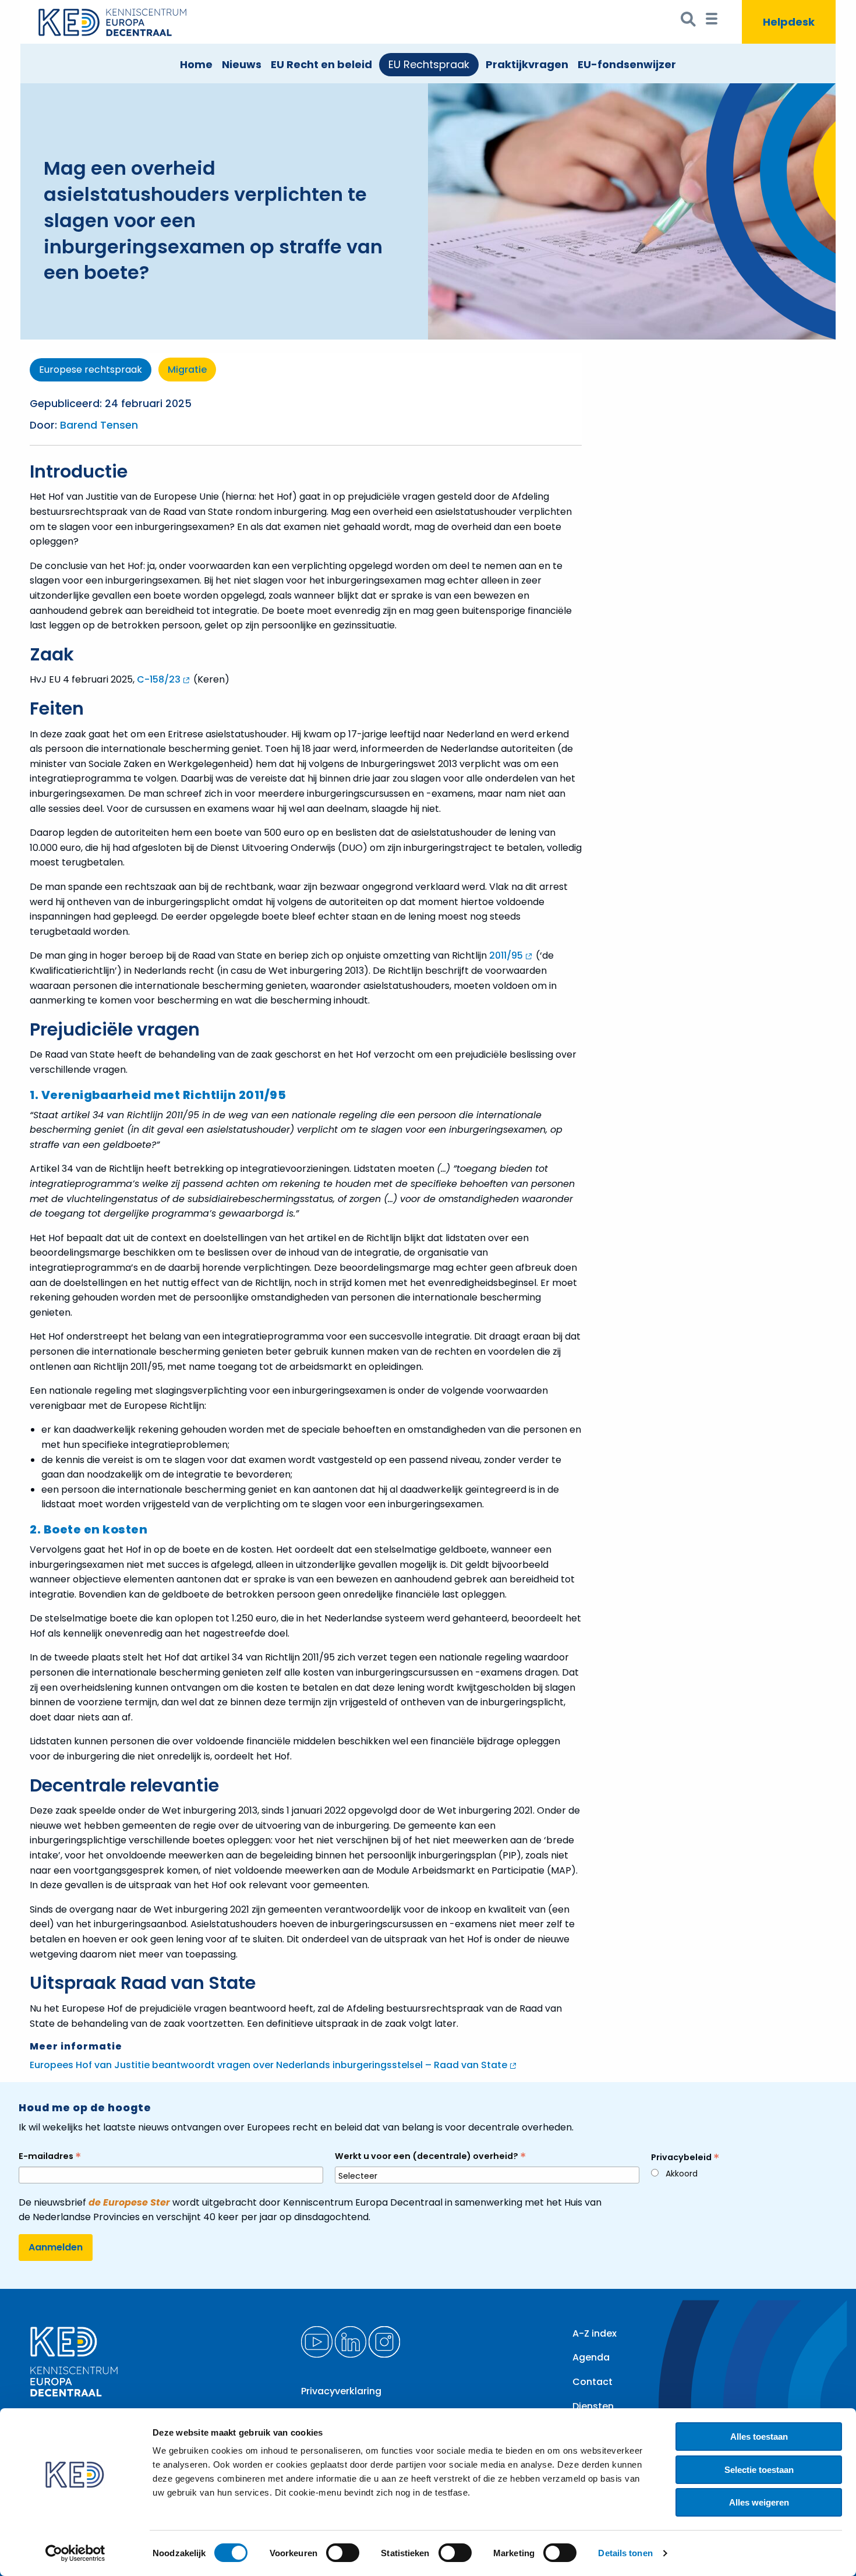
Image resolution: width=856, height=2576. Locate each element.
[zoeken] (689, 22)
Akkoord (682, 2174)
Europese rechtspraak (91, 370)
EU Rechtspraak (429, 64)
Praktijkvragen (527, 64)
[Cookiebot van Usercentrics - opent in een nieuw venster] (75, 2553)
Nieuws (242, 64)
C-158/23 (159, 679)
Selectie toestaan (759, 2470)
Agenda (591, 2357)
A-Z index (595, 2333)
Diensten (593, 2406)
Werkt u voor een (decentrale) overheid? (430, 2156)
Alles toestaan (759, 2437)
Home (196, 64)
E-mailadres (50, 2156)
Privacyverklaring (341, 2391)
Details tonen (625, 2553)
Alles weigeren (759, 2502)
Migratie (187, 370)
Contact (593, 2382)
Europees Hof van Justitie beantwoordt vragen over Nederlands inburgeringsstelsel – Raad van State (268, 2065)
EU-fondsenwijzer (627, 64)
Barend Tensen (99, 425)
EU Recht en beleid (321, 64)
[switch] (343, 2553)
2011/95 (506, 955)
